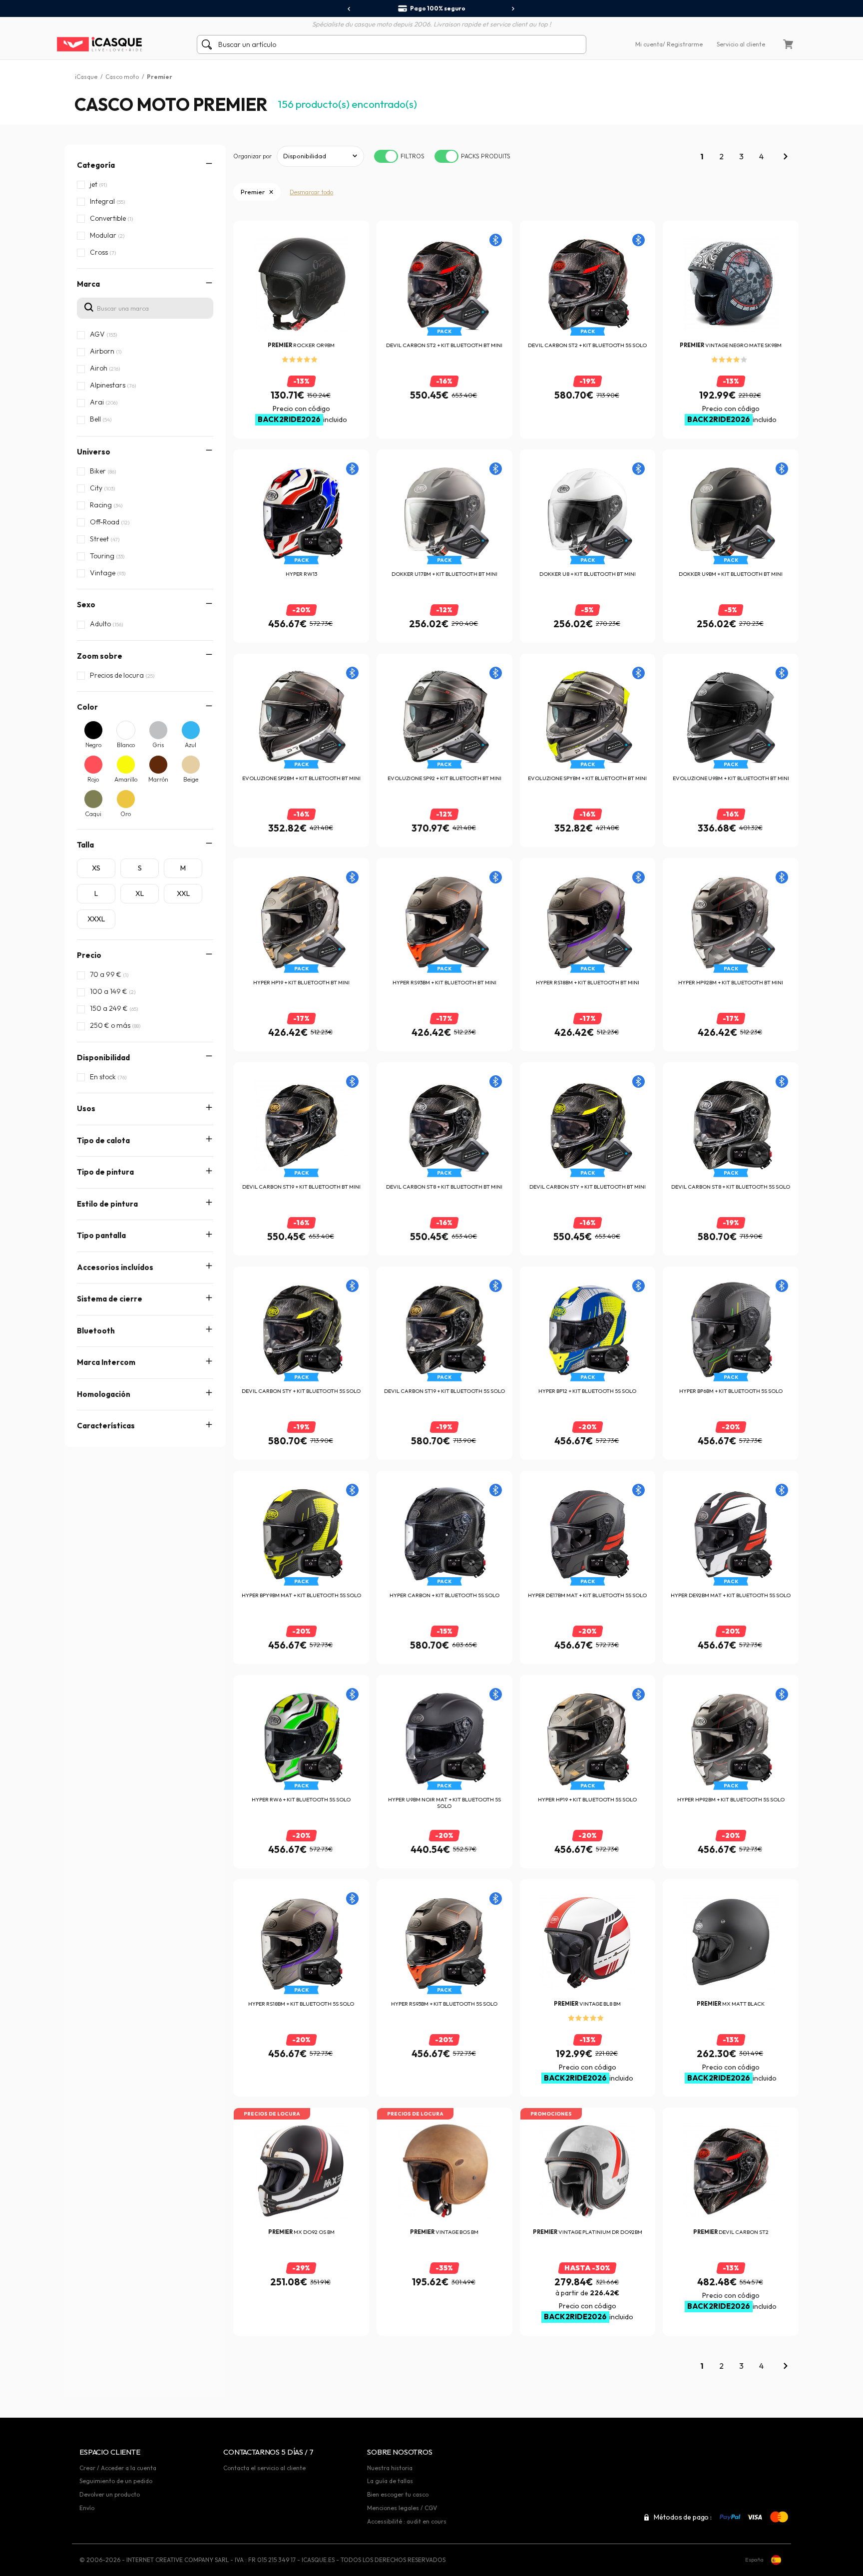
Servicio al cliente (741, 44)
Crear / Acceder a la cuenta (118, 2468)
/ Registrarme (683, 44)
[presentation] (349, 9)
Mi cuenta (649, 44)
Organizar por (252, 156)
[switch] (386, 156)
